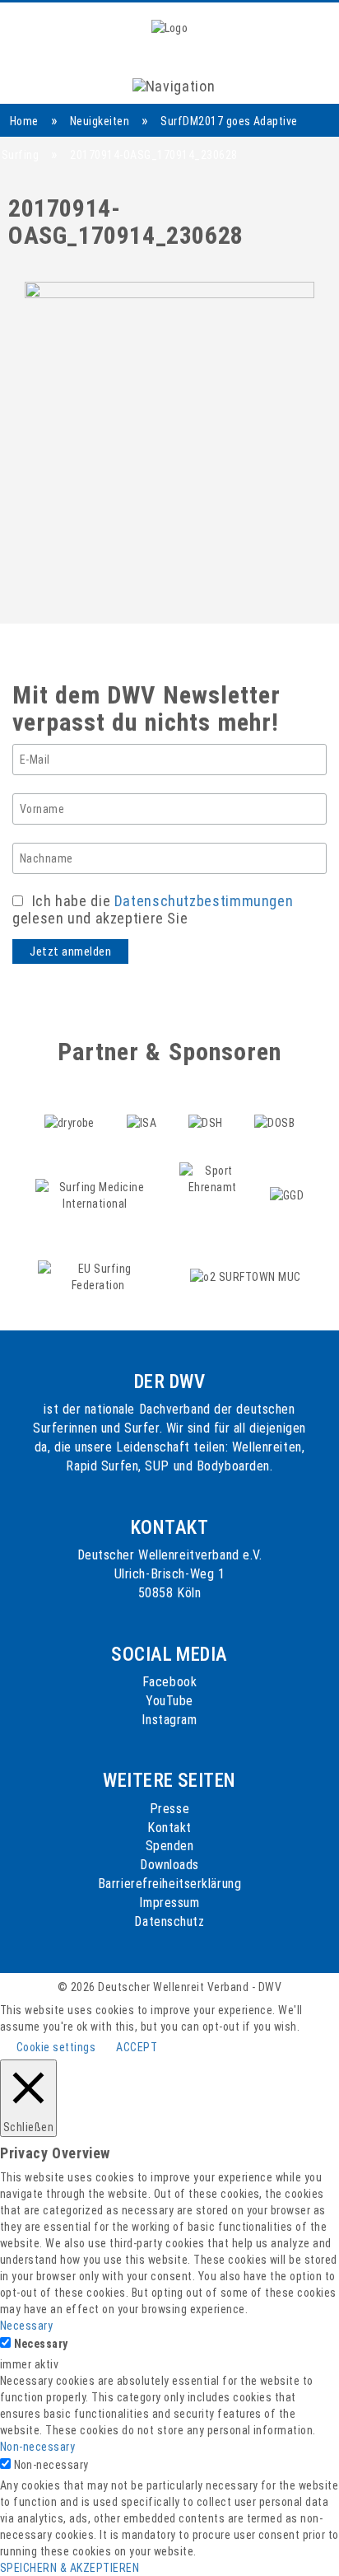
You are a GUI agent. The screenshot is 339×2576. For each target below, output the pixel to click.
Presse (169, 1809)
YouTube (169, 1701)
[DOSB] (275, 1105)
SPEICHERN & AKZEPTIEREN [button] (70, 2568)
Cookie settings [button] (56, 2047)
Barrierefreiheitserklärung (170, 1884)
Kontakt (169, 1828)
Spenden (170, 1846)
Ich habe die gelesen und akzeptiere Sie (153, 909)
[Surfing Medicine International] (97, 1178)
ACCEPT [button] (137, 2047)
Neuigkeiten (100, 121)
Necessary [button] (26, 2326)
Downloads (169, 1865)
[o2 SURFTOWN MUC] (246, 1259)
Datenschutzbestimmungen (204, 901)
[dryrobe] (71, 1105)
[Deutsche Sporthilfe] (207, 1105)
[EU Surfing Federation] (100, 1259)
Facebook (169, 1682)
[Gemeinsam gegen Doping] (287, 1178)
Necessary (41, 2344)
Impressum (169, 1903)
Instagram (169, 1720)
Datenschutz (169, 1921)
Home (24, 121)
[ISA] (143, 1105)
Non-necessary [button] (37, 2447)
